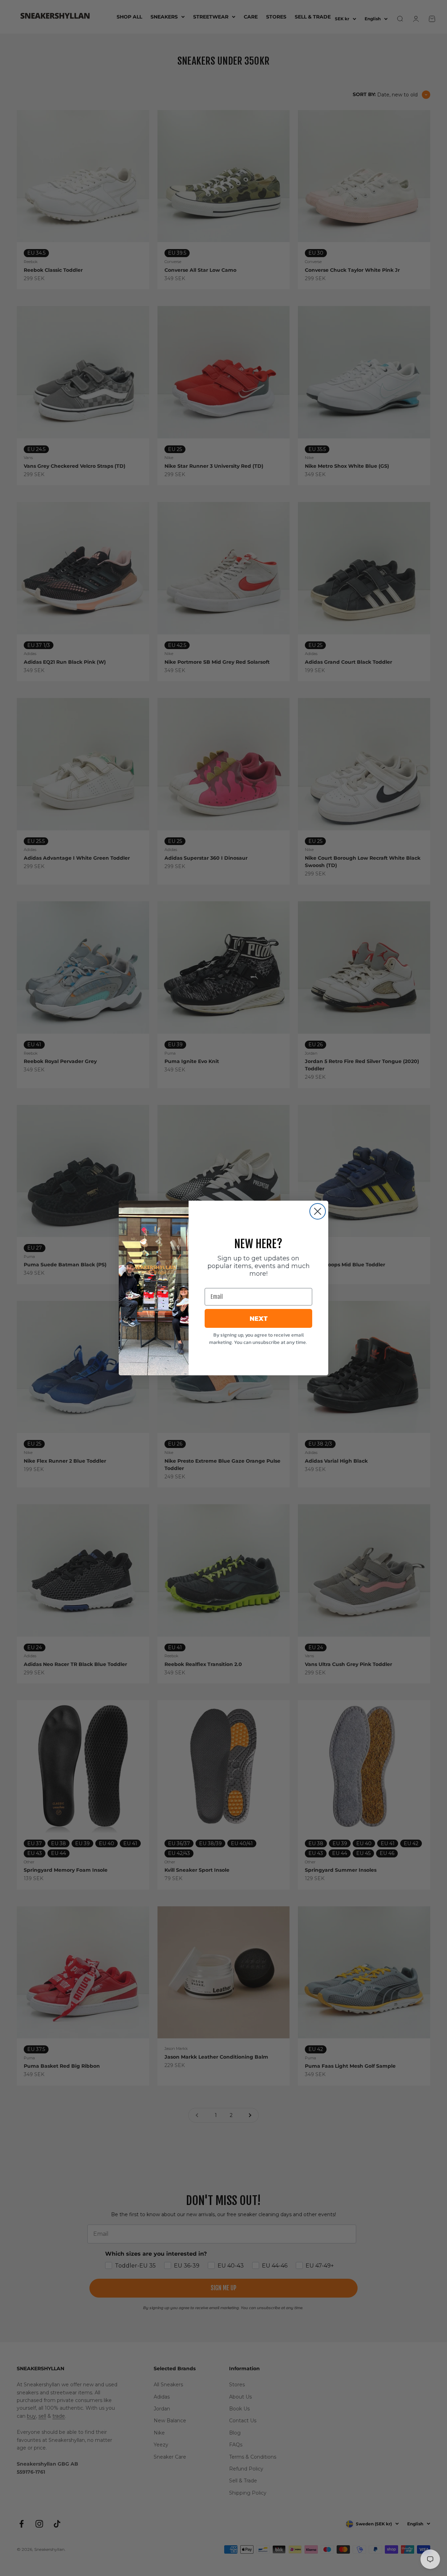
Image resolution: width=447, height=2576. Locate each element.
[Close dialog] (318, 1211)
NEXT (259, 1318)
